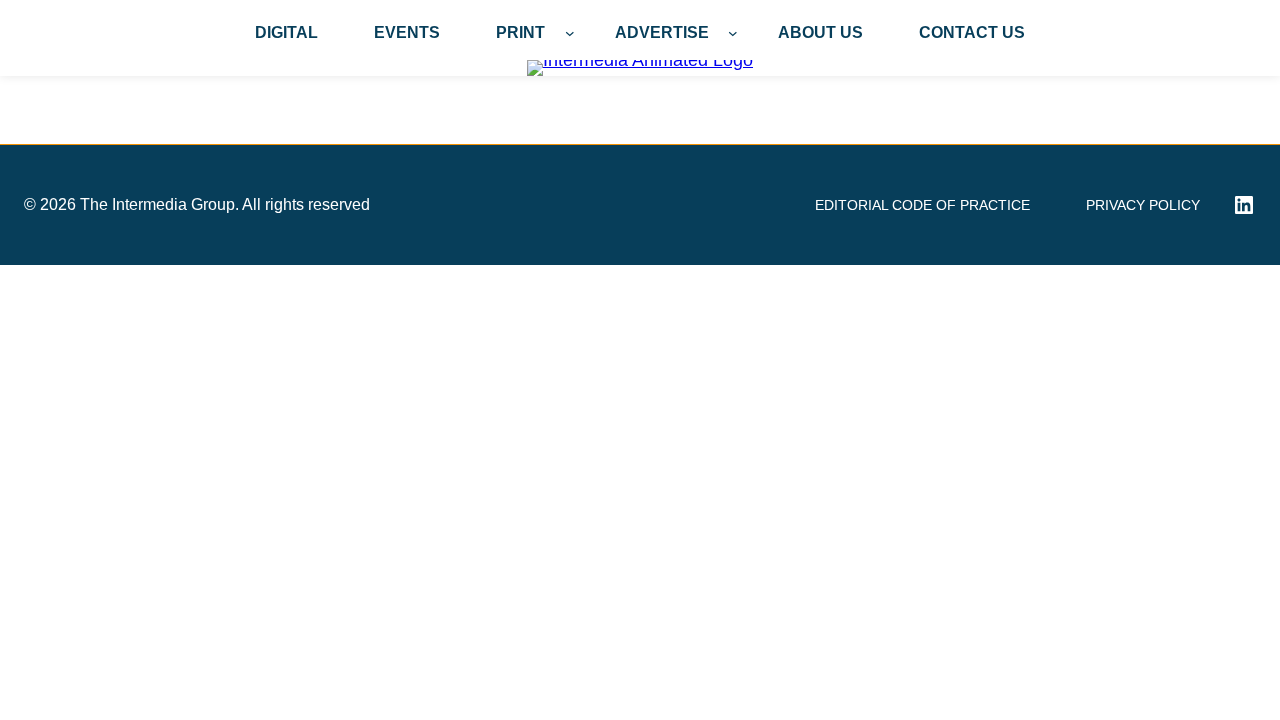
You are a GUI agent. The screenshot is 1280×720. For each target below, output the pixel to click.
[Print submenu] (570, 33)
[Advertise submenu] (733, 33)
